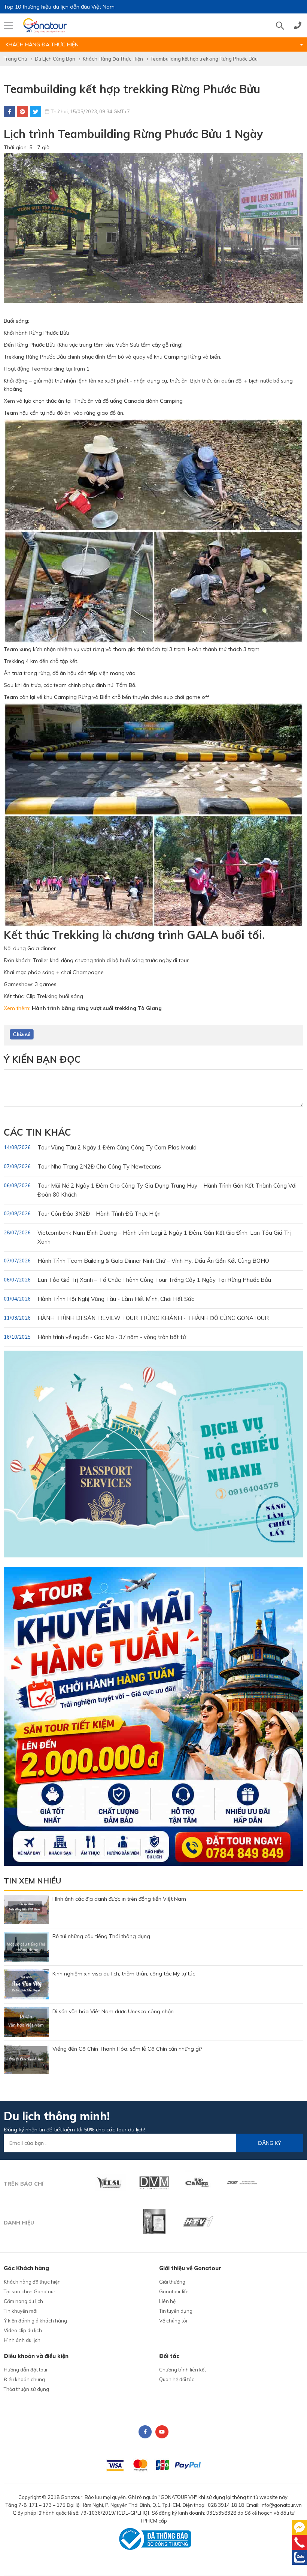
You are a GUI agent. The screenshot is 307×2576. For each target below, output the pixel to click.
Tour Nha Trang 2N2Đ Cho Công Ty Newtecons (82, 1166)
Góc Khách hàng (26, 2268)
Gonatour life (174, 2291)
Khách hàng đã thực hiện (113, 59)
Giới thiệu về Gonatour (190, 2268)
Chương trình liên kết (183, 2370)
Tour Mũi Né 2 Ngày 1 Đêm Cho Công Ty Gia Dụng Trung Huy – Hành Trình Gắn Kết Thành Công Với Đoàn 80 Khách (150, 1190)
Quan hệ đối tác (177, 2379)
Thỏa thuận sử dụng (26, 2389)
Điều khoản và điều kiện (36, 2356)
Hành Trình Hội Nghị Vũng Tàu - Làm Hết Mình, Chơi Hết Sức (99, 1299)
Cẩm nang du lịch (23, 2301)
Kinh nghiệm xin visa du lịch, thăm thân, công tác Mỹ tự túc (124, 1974)
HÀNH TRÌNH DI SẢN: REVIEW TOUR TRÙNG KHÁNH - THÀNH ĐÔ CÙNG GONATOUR (136, 1318)
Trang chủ (16, 59)
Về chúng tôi (173, 2321)
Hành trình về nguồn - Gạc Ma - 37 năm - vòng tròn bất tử (95, 1337)
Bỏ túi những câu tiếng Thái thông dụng (101, 1936)
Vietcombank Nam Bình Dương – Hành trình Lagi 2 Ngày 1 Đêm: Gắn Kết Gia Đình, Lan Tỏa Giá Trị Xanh (147, 1237)
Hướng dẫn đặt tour (26, 2370)
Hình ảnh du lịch (22, 2340)
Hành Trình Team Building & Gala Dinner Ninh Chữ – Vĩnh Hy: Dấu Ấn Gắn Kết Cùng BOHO (136, 1261)
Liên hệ (167, 2301)
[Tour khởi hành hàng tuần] (153, 1716)
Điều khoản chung (24, 2379)
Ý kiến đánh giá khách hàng (35, 2321)
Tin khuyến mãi (21, 2311)
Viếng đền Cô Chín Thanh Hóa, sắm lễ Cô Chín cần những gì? (127, 2049)
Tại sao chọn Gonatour (30, 2291)
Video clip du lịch (23, 2330)
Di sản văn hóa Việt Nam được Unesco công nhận (113, 2011)
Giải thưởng (172, 2282)
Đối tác (169, 2356)
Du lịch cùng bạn (55, 59)
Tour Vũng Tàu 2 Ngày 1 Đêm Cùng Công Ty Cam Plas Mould (100, 1147)
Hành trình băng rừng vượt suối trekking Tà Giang (97, 1008)
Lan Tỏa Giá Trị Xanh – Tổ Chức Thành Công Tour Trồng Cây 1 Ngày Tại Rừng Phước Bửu (137, 1280)
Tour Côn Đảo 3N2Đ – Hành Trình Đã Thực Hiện (82, 1214)
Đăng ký (270, 2143)
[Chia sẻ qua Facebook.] (22, 1034)
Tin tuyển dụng (176, 2311)
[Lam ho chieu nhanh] (153, 1453)
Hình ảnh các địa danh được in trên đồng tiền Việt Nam (119, 1899)
